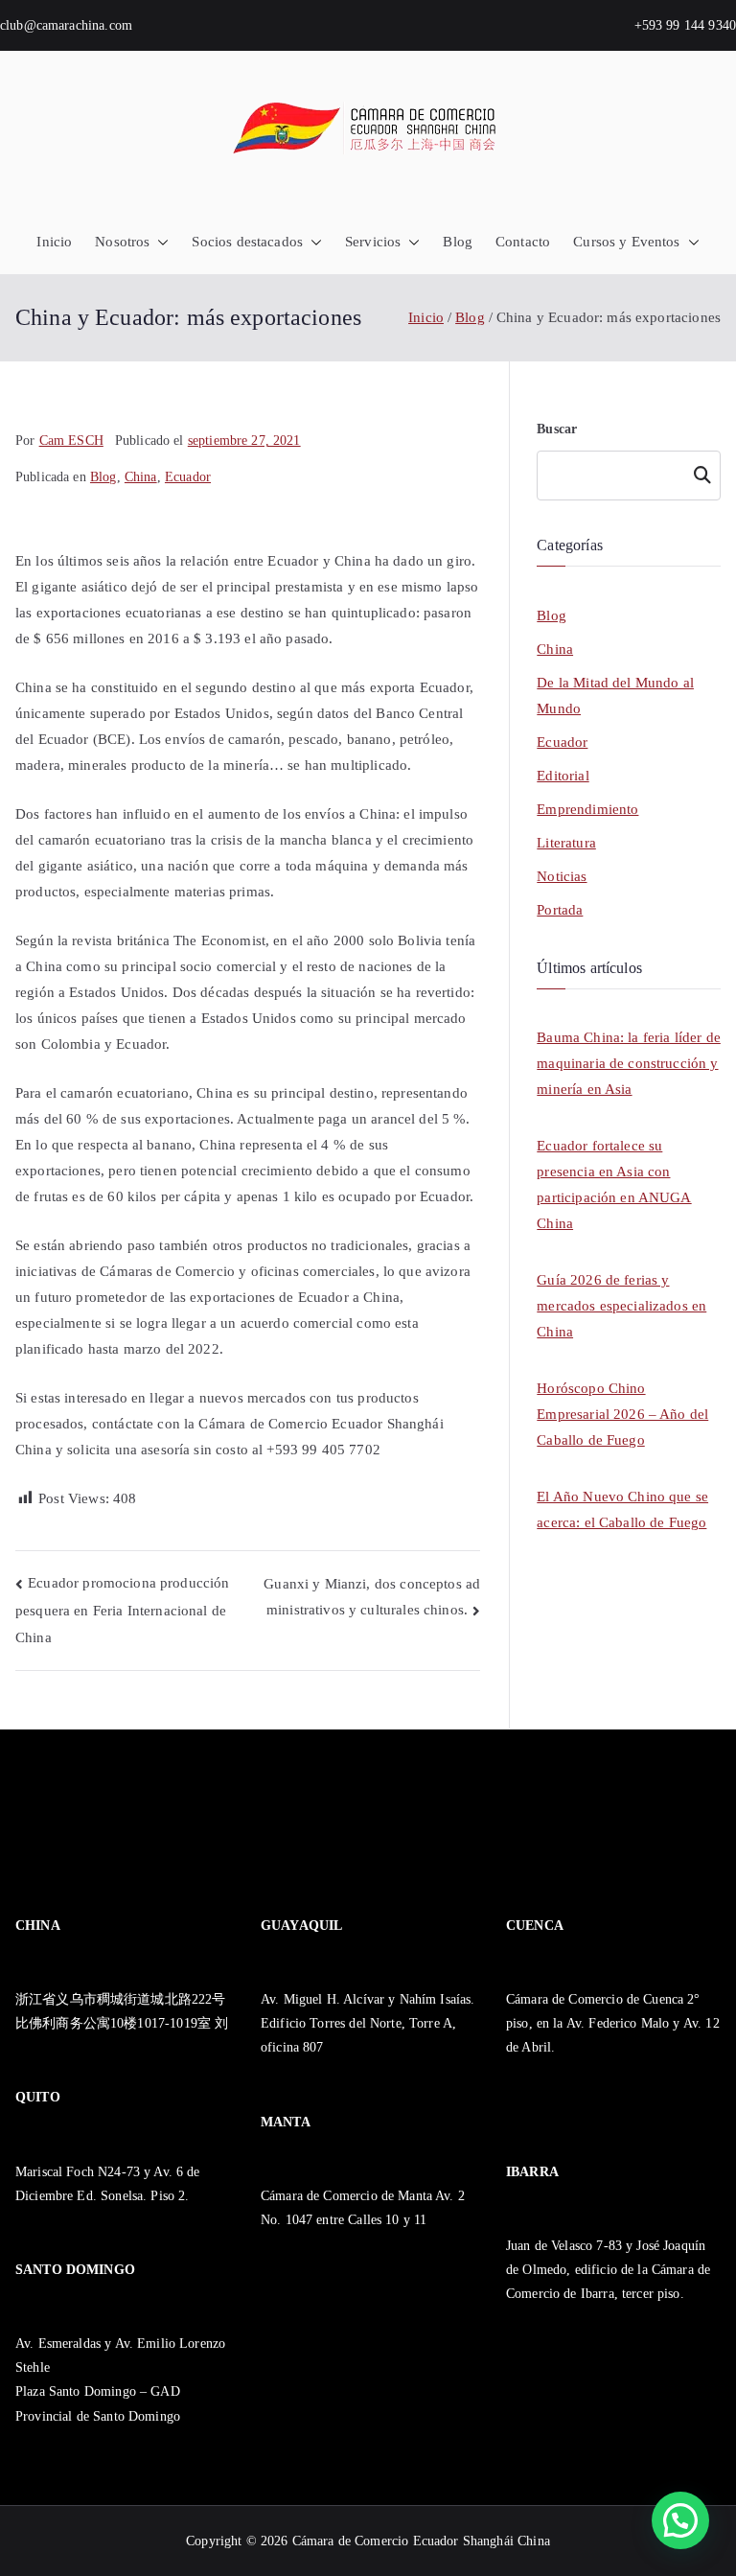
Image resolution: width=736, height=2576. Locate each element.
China (141, 477)
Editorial (563, 776)
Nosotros (122, 242)
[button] (159, 242)
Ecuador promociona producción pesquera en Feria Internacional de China (123, 1610)
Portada (560, 910)
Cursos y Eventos (626, 242)
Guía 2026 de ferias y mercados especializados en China (621, 1306)
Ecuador (188, 477)
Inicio (54, 242)
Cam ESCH (71, 441)
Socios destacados (247, 242)
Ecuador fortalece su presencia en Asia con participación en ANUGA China (614, 1184)
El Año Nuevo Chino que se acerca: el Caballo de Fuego (622, 1509)
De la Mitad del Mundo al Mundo (615, 696)
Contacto (523, 242)
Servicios (373, 242)
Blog (458, 242)
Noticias (562, 876)
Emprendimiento (587, 809)
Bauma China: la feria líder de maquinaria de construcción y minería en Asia (629, 1063)
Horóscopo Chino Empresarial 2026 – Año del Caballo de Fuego (622, 1414)
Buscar (557, 429)
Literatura (566, 843)
